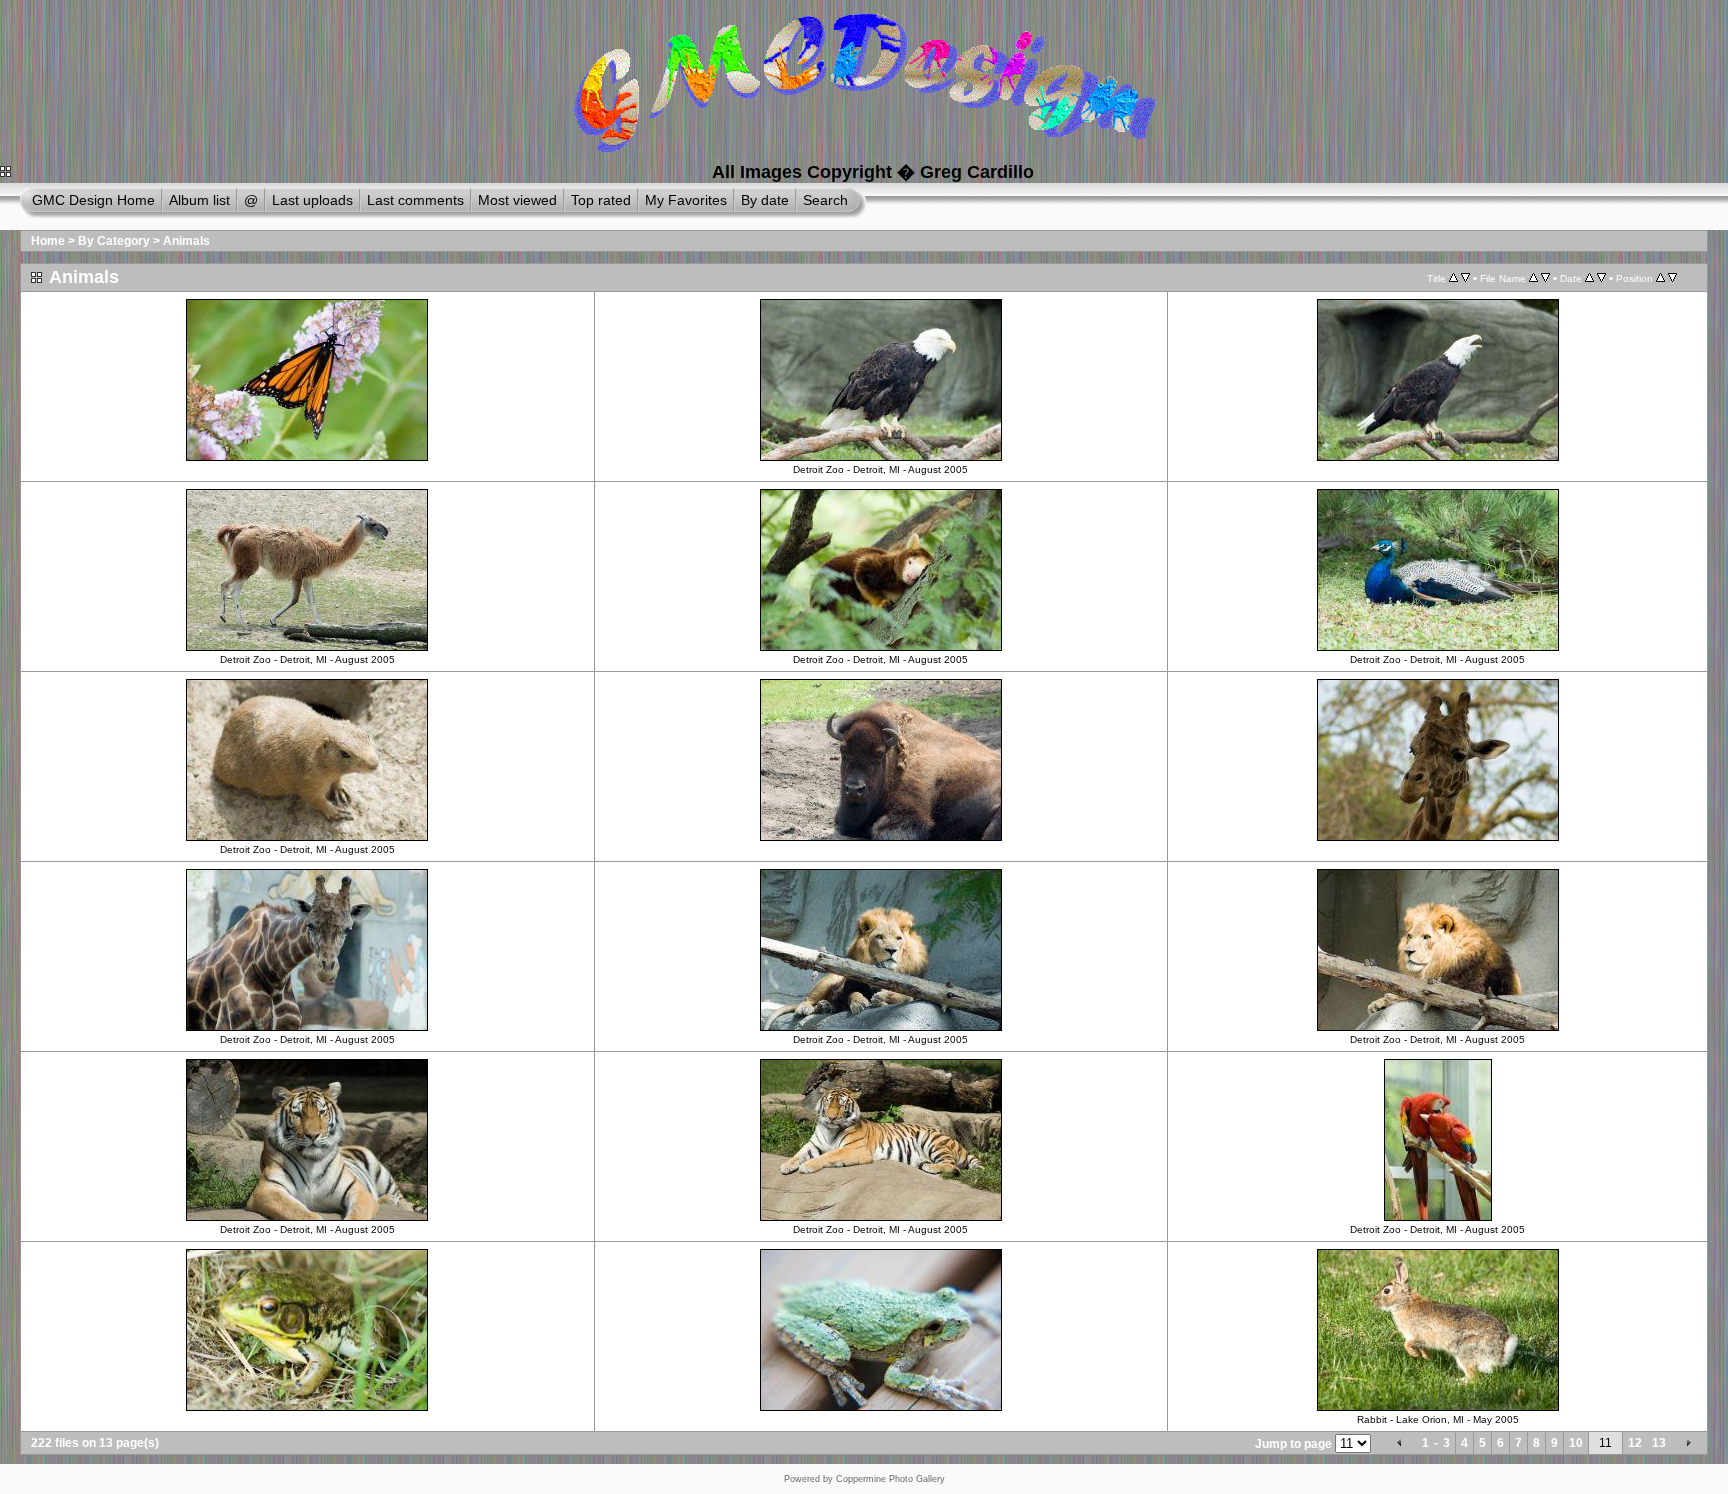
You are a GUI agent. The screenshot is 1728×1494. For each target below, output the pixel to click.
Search (825, 200)
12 (1635, 1443)
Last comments (415, 200)
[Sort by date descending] (1601, 278)
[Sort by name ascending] (1533, 278)
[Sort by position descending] (1672, 278)
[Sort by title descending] (1465, 278)
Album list (199, 200)
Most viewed (517, 200)
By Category (114, 241)
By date (765, 200)
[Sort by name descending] (1545, 278)
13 (1659, 1443)
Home (48, 241)
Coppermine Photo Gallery (890, 1479)
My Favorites (686, 200)
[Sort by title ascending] (1453, 278)
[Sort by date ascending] (1589, 278)
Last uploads (312, 200)
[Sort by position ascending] (1660, 278)
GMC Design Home (93, 200)
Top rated (601, 200)
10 (1576, 1443)
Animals (186, 241)
